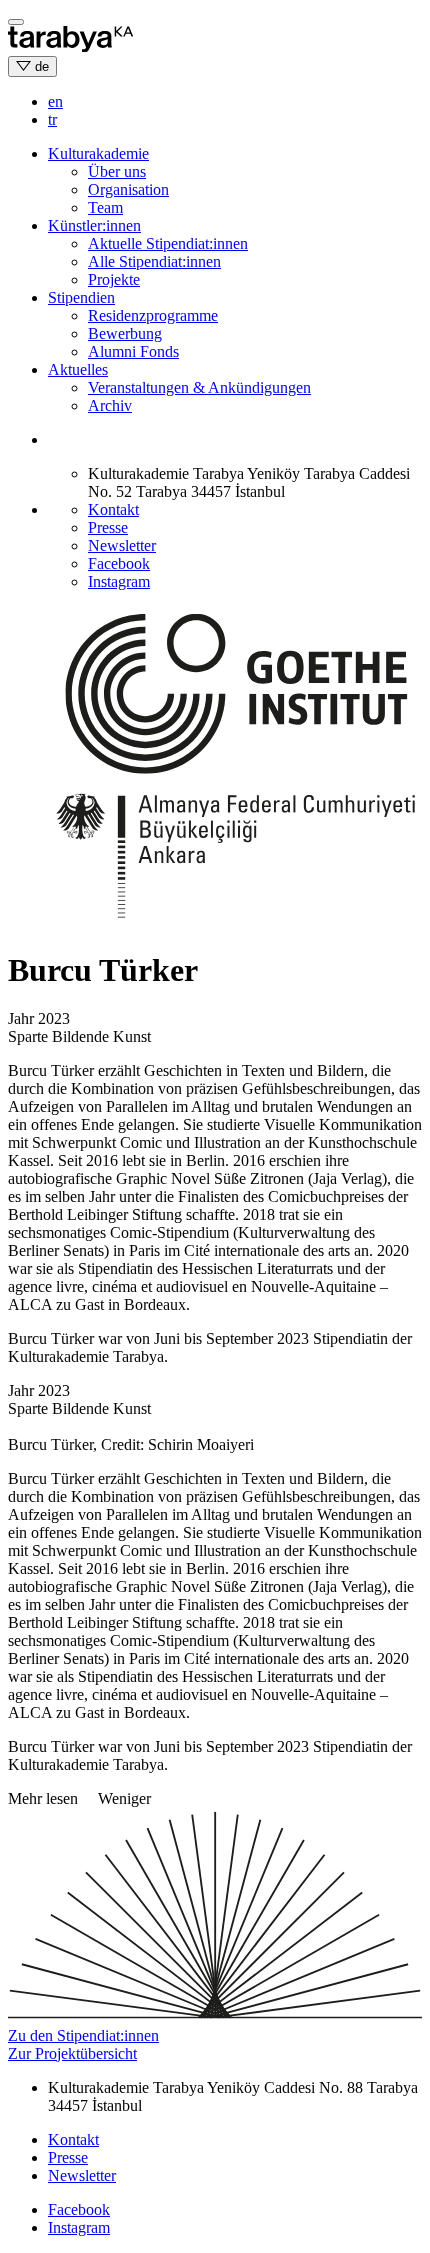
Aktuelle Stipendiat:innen (168, 243)
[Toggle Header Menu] (16, 22)
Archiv (110, 405)
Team (105, 207)
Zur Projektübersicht (72, 2053)
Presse (108, 527)
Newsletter (122, 545)
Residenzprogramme (153, 315)
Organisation (128, 189)
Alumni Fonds (133, 351)
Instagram (119, 581)
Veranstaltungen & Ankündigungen (199, 387)
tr (52, 119)
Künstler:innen (94, 225)
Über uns (117, 171)
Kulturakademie (98, 153)
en (55, 101)
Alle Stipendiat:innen (154, 261)
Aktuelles (78, 369)
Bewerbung (125, 333)
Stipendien (81, 297)
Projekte (114, 279)
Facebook (119, 563)
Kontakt (113, 509)
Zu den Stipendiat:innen (83, 2035)
